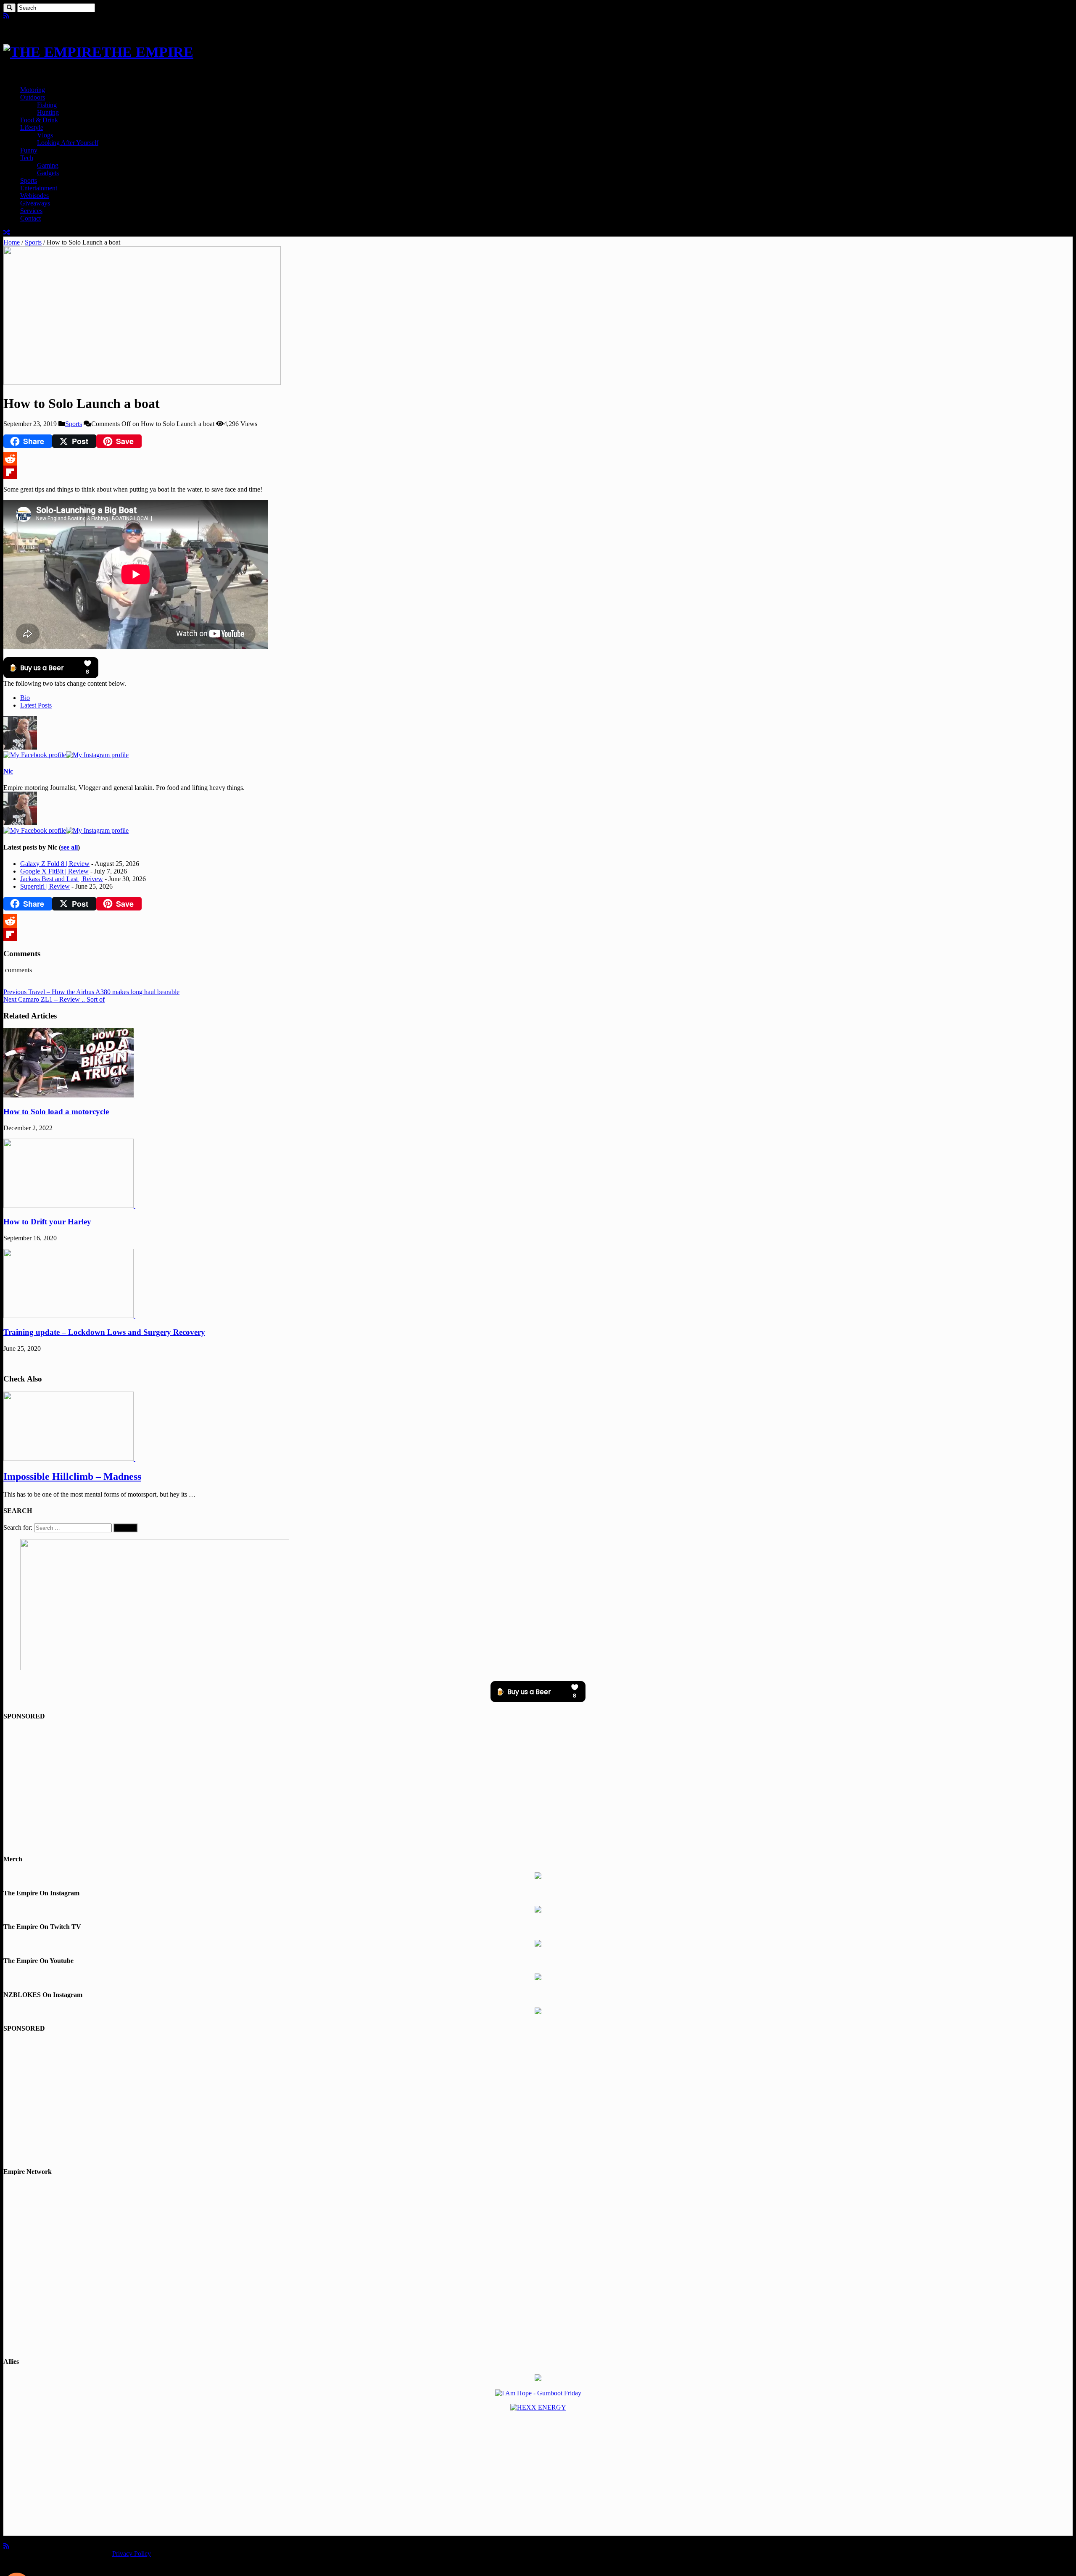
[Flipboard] (538, 472)
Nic (8, 771)
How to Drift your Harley (47, 1222)
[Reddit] (538, 459)
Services (31, 211)
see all (69, 847)
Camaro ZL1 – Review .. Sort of (54, 999)
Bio (25, 698)
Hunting (48, 112)
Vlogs (45, 135)
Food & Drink (39, 120)
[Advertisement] (538, 1788)
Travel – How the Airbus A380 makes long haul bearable (91, 992)
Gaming (48, 165)
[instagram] (26, 16)
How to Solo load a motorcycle (56, 1112)
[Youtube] (19, 16)
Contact (30, 218)
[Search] (9, 8)
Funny (29, 150)
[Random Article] (7, 233)
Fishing (47, 105)
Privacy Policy (132, 2554)
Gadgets (48, 173)
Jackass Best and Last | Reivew (62, 879)
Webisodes (34, 196)
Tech (27, 158)
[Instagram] (97, 755)
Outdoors (33, 97)
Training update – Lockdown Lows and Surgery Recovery (104, 1332)
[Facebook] (13, 16)
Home (12, 242)
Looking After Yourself (68, 143)
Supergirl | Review (45, 886)
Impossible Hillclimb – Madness (72, 1476)
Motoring (33, 90)
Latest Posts (36, 705)
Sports (29, 180)
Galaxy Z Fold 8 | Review (55, 864)
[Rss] (6, 16)
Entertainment (39, 188)
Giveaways (35, 203)
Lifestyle (32, 128)
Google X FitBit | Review (54, 871)
